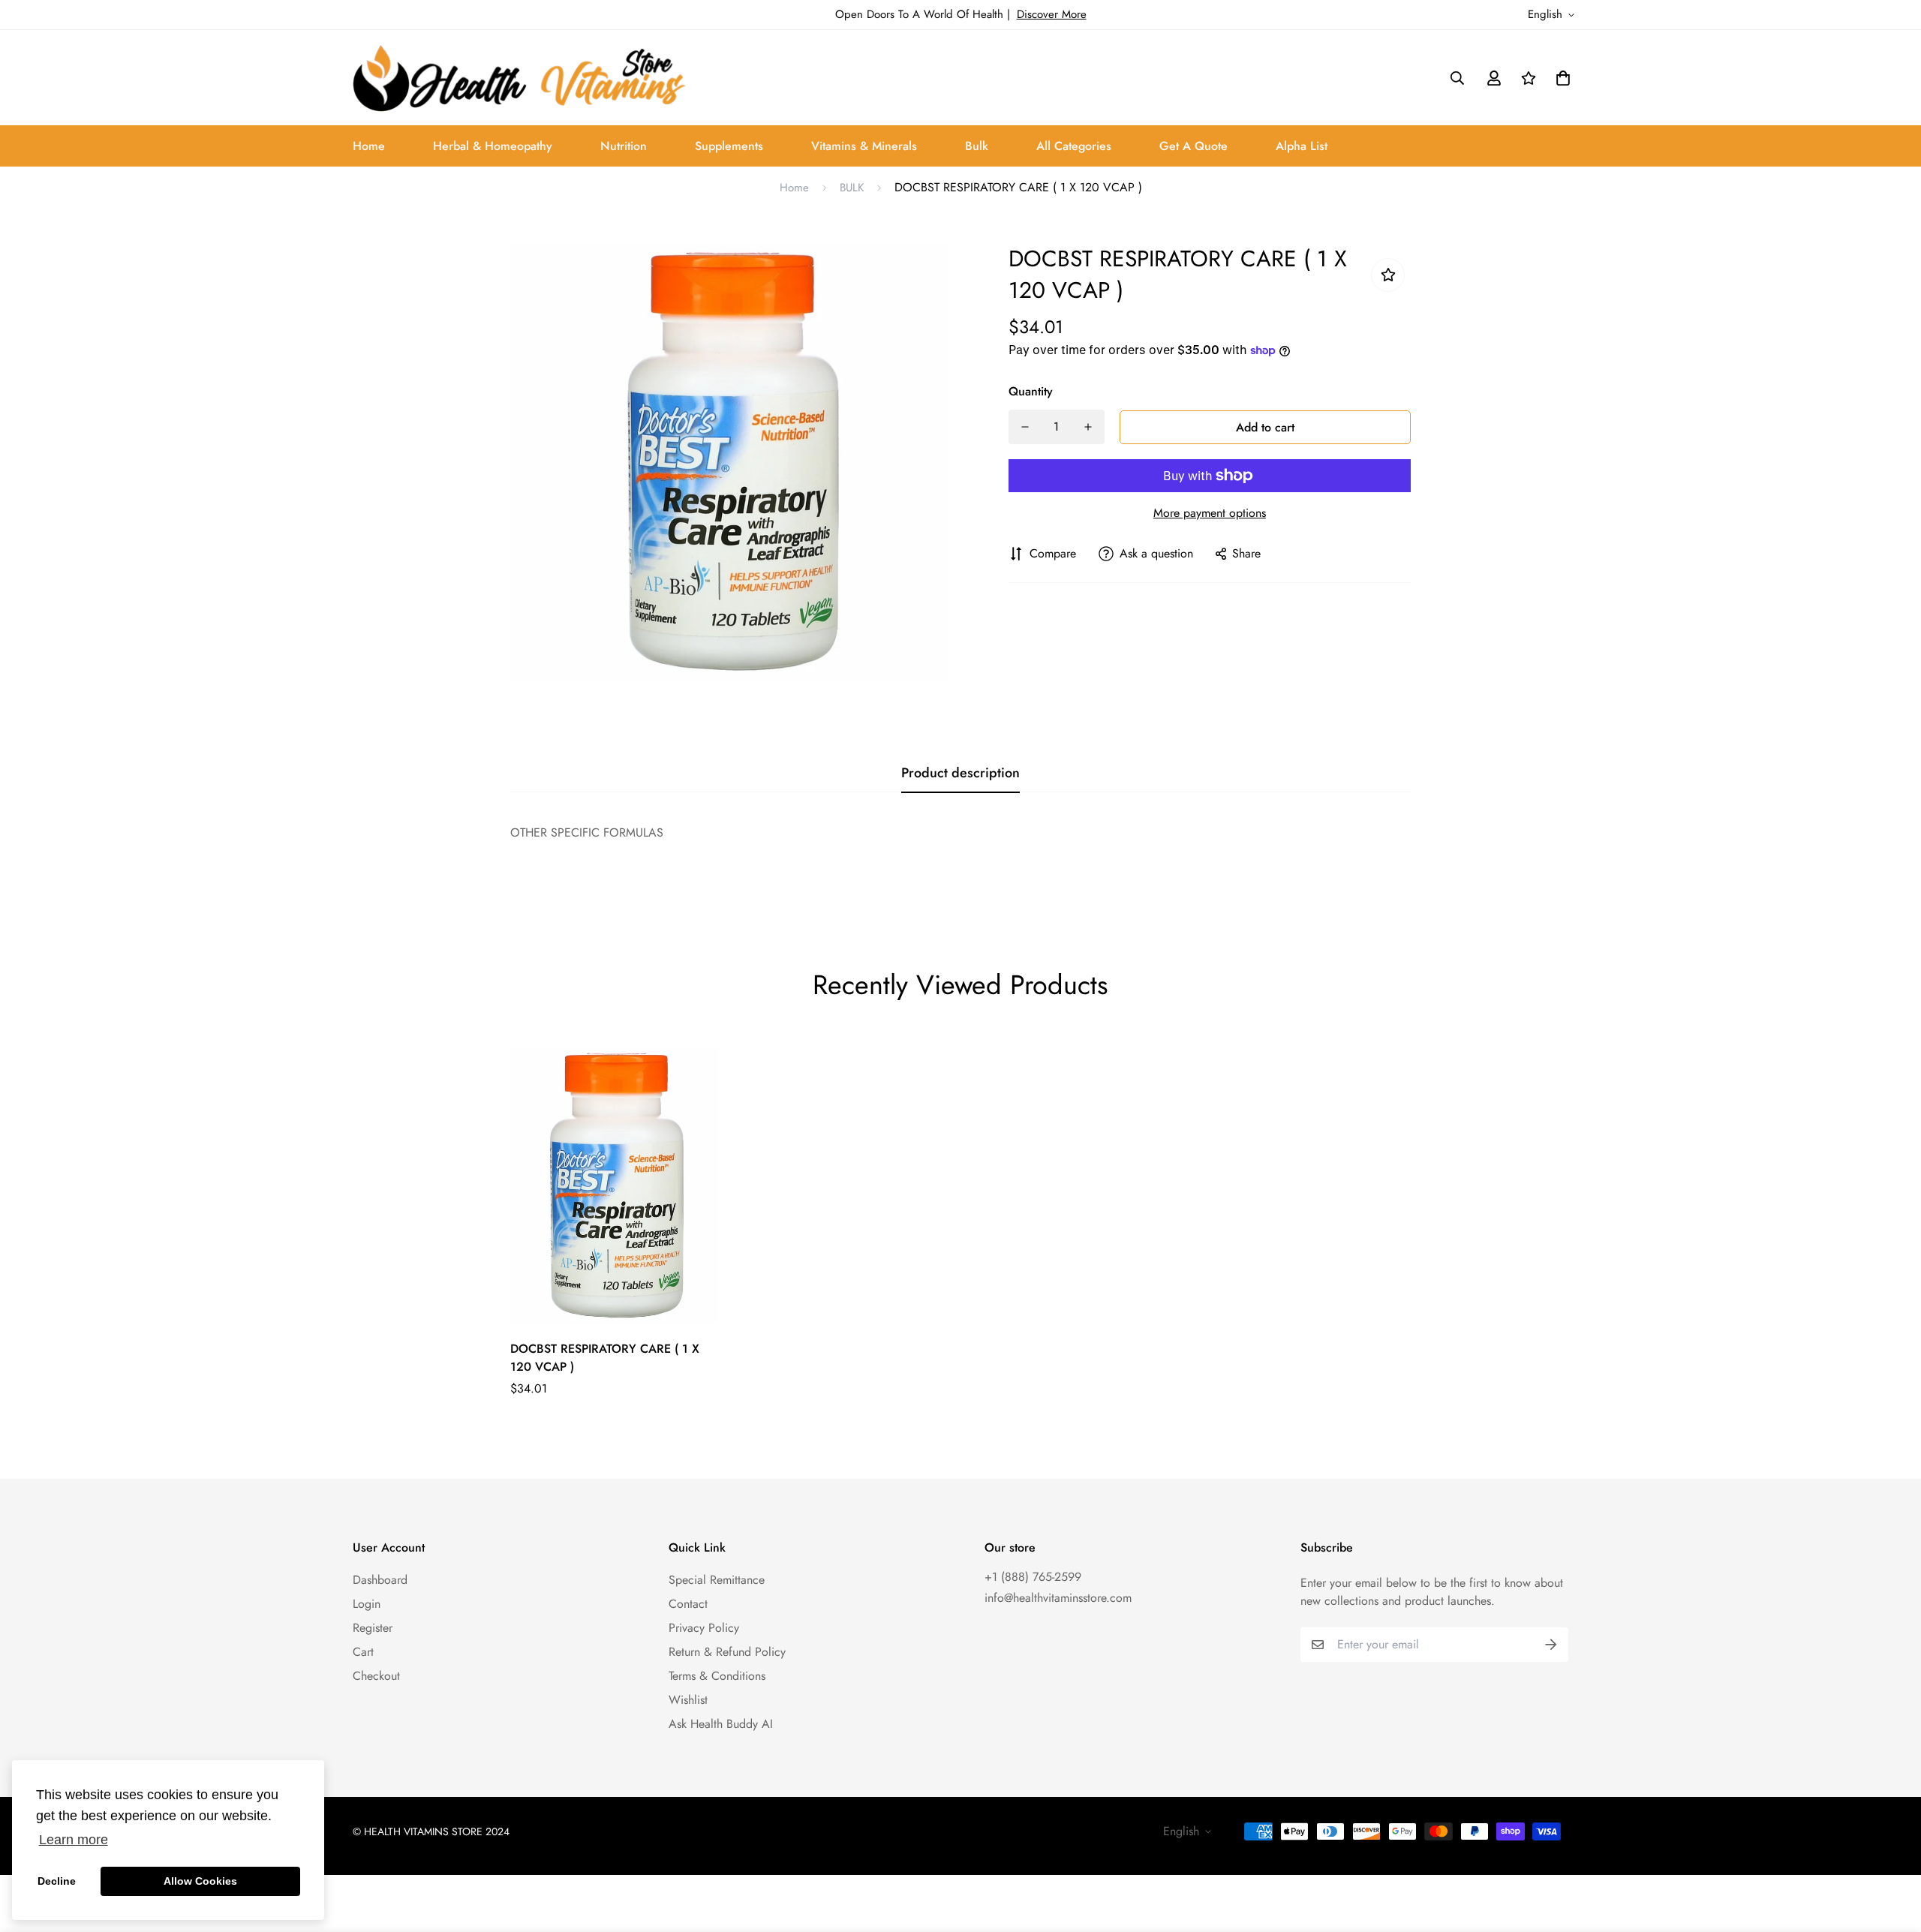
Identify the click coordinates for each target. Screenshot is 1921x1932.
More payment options (1210, 513)
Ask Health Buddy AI (721, 1724)
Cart (363, 1652)
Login (367, 1604)
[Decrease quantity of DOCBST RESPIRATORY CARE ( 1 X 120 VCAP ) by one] (1025, 427)
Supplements (729, 146)
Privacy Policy (704, 1628)
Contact (688, 1604)
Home (369, 146)
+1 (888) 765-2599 (1033, 1577)
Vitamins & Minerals (864, 146)
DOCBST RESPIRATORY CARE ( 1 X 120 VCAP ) (605, 1358)
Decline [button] (57, 1881)
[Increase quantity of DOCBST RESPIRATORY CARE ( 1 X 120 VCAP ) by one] (1088, 427)
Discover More (1052, 14)
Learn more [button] (74, 1840)
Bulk (977, 146)
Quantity (1031, 391)
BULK (852, 188)
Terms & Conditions (717, 1676)
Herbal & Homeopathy (493, 146)
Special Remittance (717, 1580)
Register (373, 1628)
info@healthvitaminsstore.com (1058, 1598)
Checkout (376, 1676)
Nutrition (624, 146)
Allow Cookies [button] (200, 1881)
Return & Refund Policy (727, 1652)
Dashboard (380, 1580)
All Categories (1074, 146)
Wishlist (688, 1700)
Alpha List (1302, 146)
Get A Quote (1193, 146)
